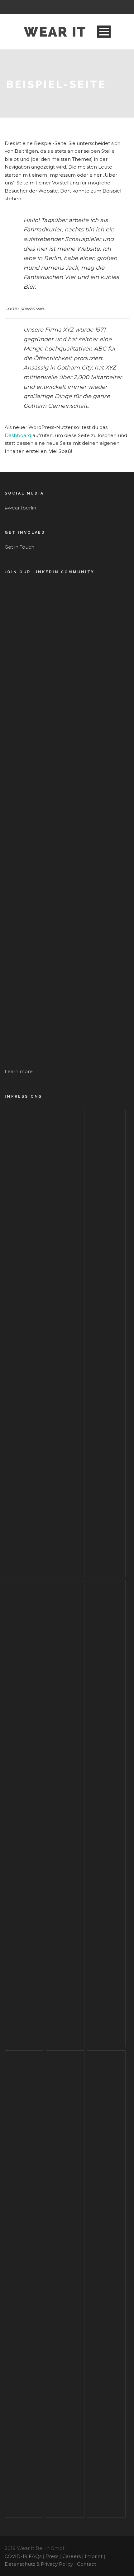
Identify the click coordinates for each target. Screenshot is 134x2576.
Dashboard (18, 435)
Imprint (94, 2556)
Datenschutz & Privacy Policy (39, 2564)
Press (52, 2556)
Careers (72, 2556)
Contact (86, 2564)
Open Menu (104, 32)
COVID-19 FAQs (23, 2556)
